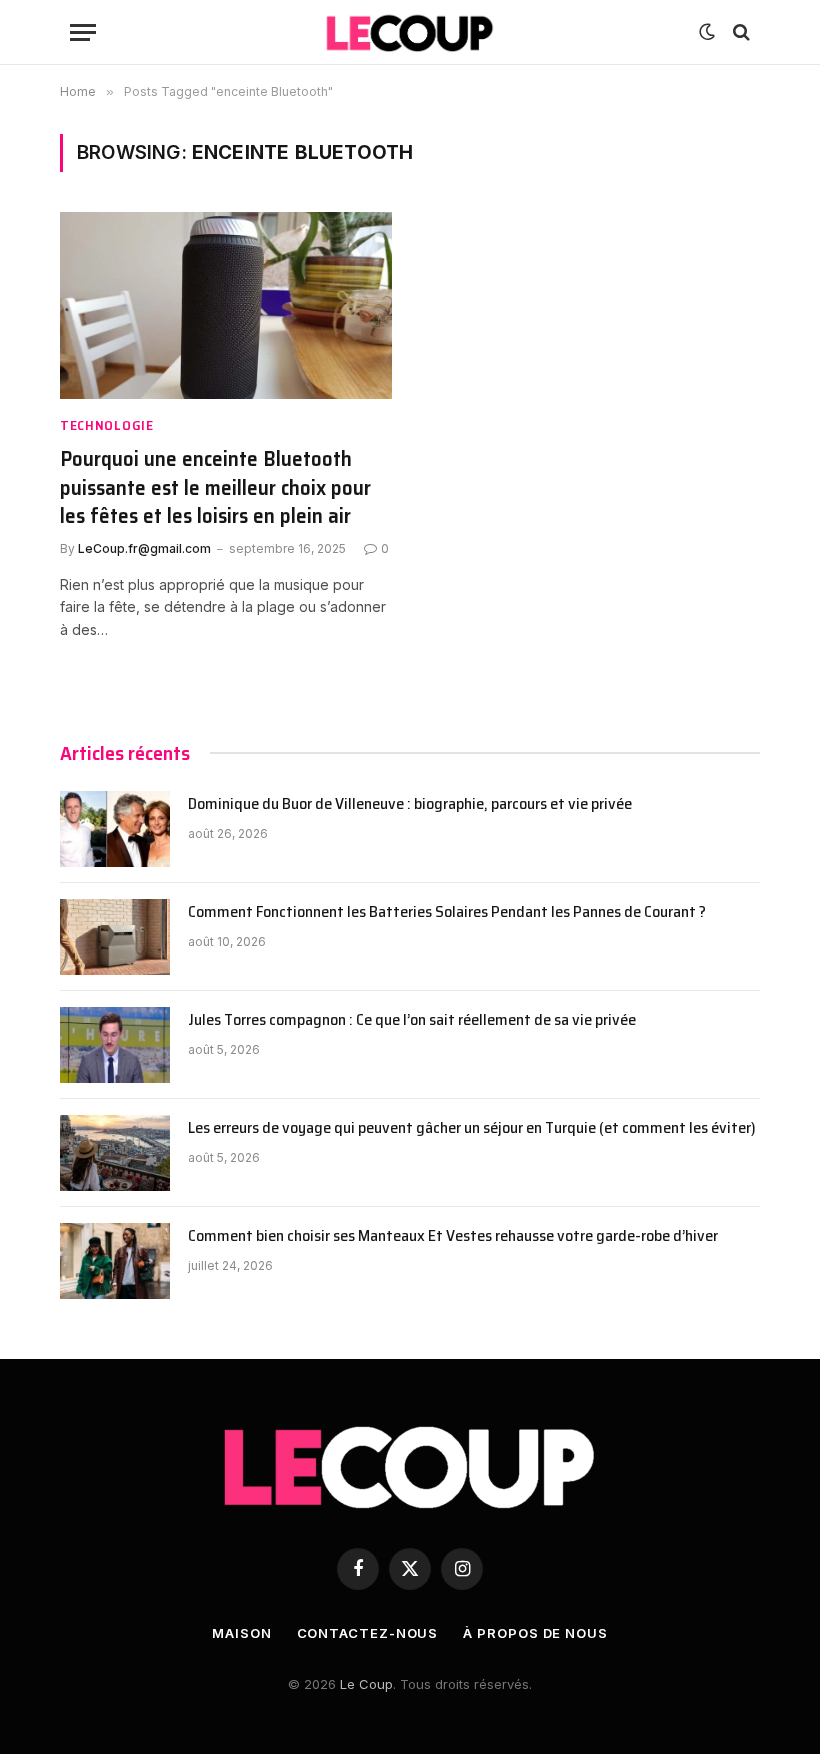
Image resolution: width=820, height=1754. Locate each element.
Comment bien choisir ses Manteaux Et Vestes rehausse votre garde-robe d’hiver (453, 1236)
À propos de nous (535, 1633)
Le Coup (366, 1684)
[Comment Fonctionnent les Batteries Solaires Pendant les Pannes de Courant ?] (115, 937)
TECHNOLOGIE (107, 425)
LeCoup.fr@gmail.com (144, 548)
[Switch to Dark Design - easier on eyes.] (707, 32)
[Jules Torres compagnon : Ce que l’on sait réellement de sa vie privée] (115, 1045)
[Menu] (83, 32)
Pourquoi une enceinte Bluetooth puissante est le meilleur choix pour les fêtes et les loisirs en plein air (215, 488)
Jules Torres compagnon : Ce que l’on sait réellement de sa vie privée (413, 1020)
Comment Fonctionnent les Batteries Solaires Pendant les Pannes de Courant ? (447, 912)
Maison (241, 1633)
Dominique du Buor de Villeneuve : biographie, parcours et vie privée (411, 804)
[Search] (739, 32)
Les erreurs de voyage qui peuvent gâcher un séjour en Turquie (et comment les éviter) (472, 1128)
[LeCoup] (410, 32)
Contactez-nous (368, 1633)
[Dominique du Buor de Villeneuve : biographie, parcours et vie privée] (115, 829)
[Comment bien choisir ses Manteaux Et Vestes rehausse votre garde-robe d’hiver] (115, 1261)
